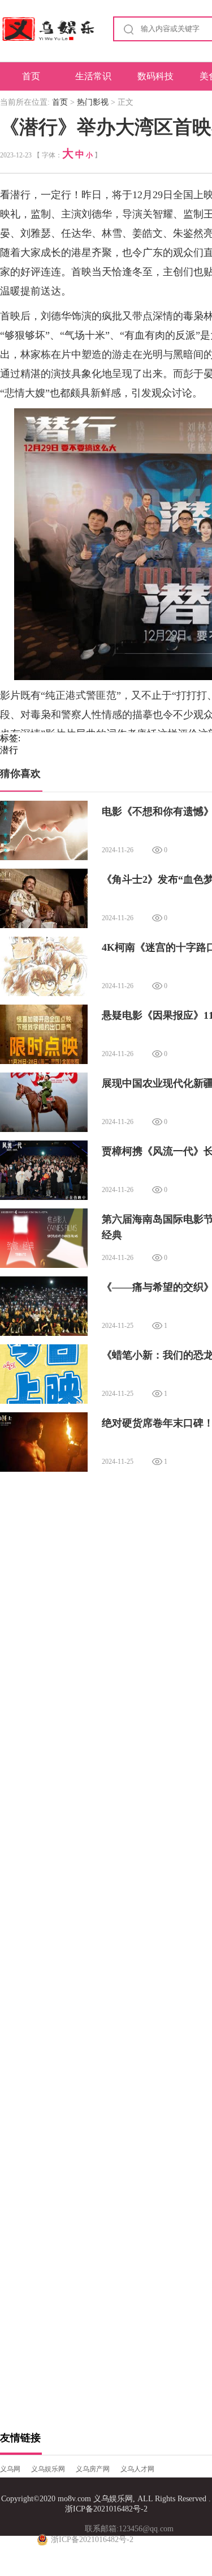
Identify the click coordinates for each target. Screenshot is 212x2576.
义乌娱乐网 (48, 2469)
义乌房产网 (93, 2469)
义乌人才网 (137, 2469)
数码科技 (155, 76)
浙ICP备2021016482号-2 (106, 2509)
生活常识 (93, 76)
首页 (31, 76)
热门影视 (93, 102)
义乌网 (10, 2469)
